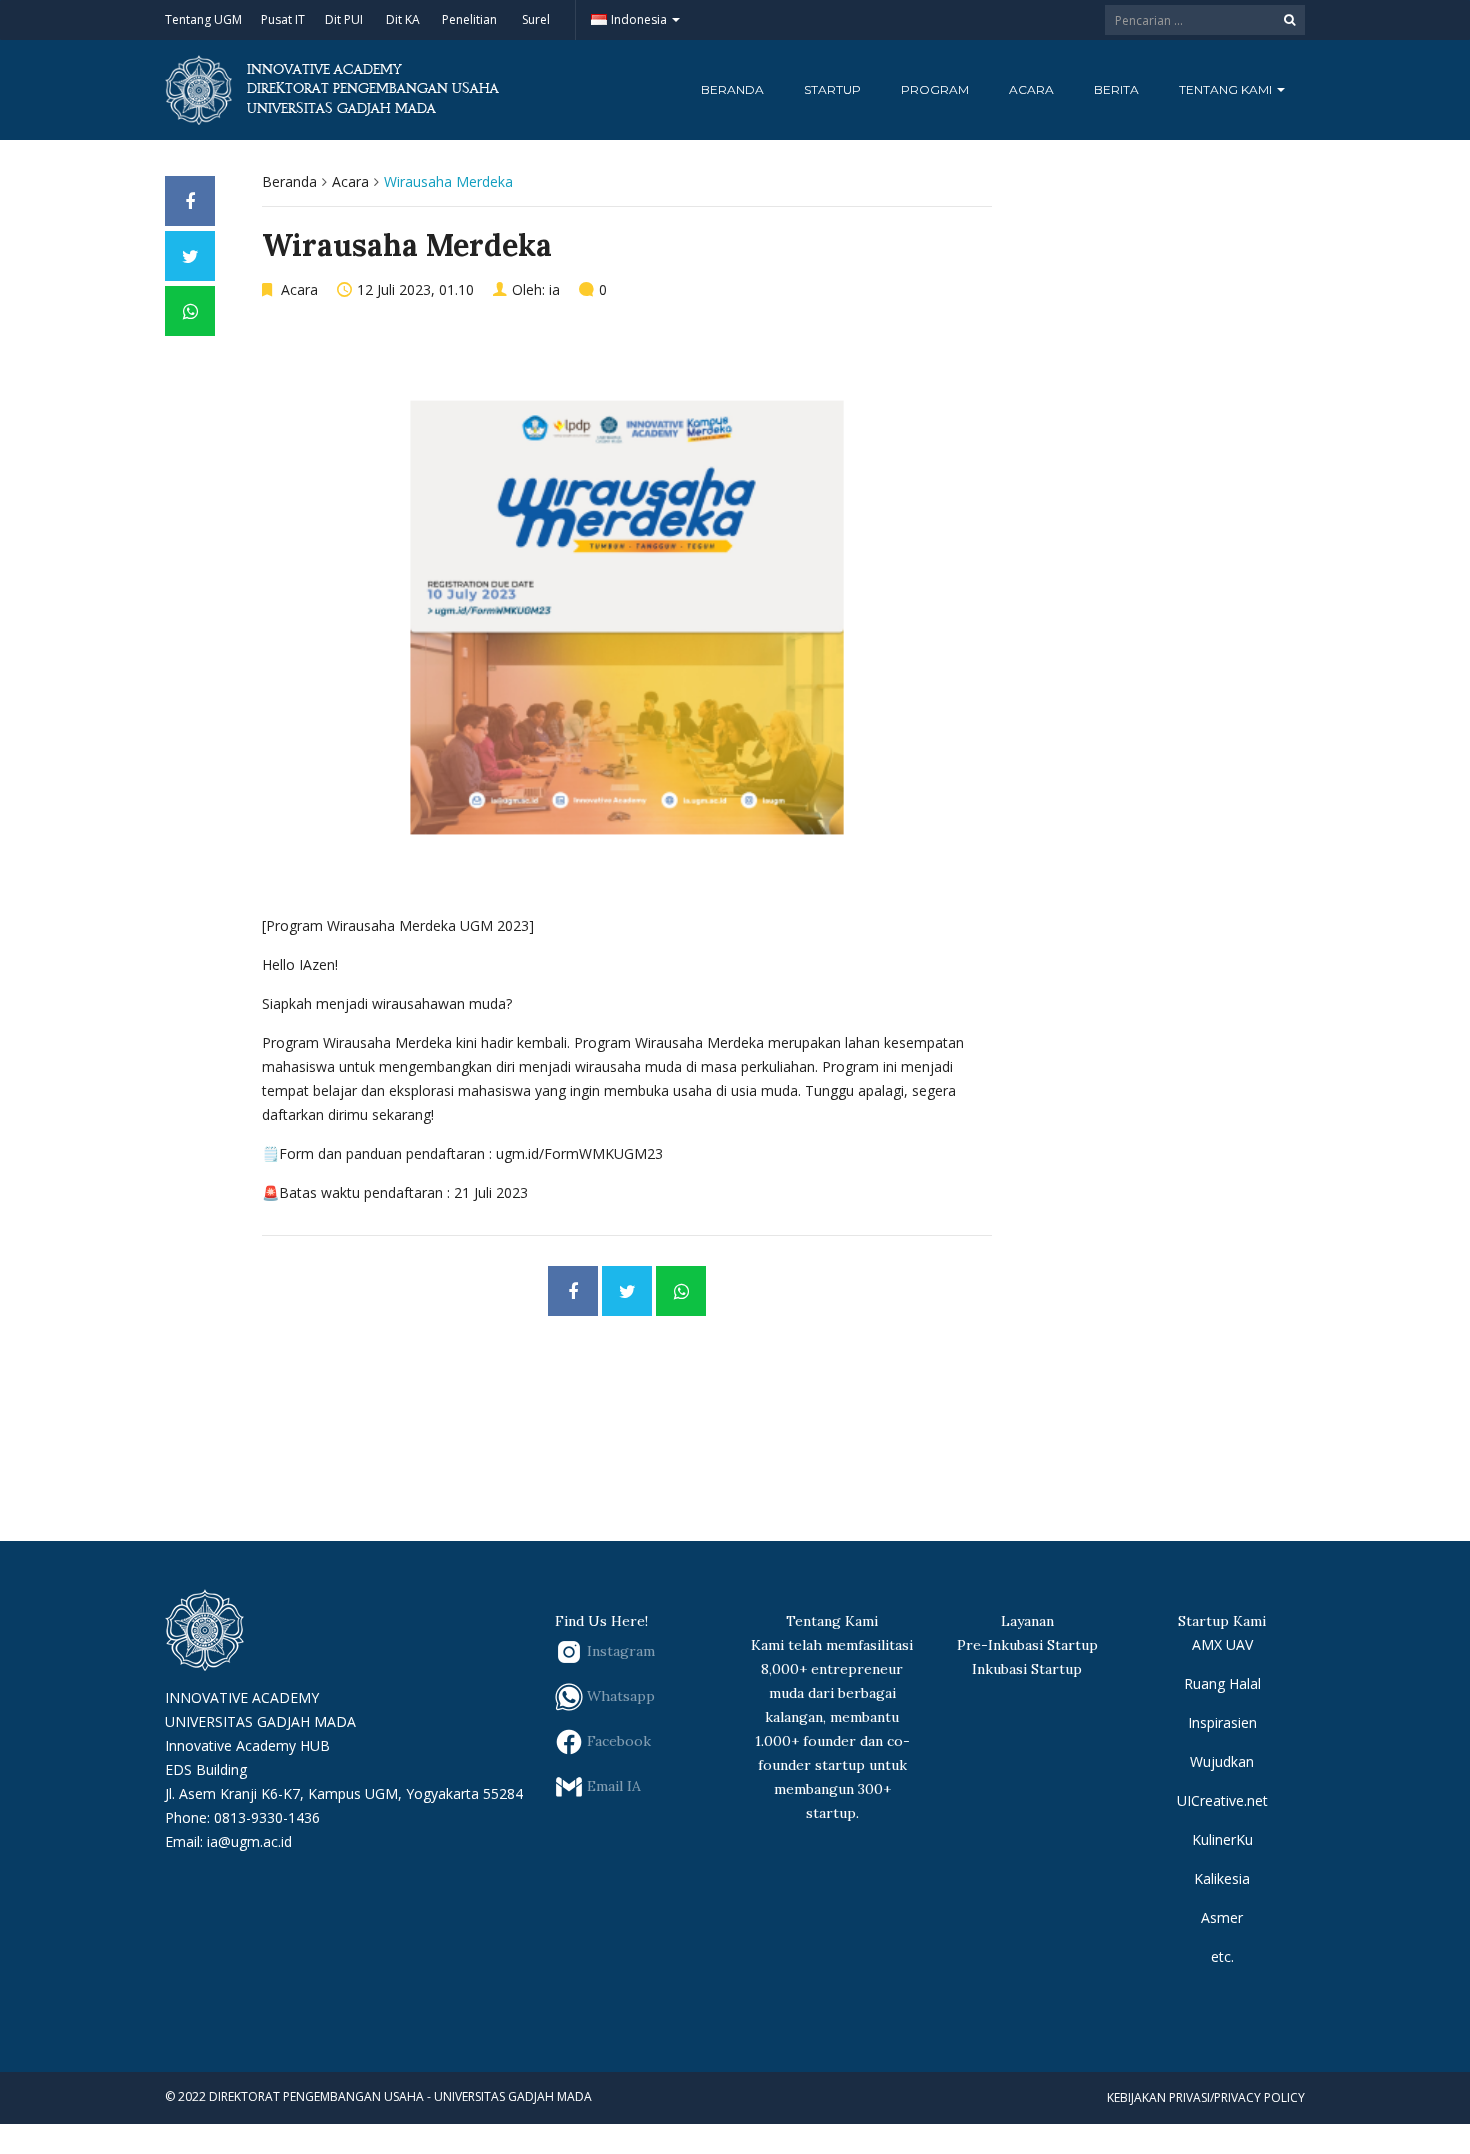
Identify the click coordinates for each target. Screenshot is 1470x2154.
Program (935, 89)
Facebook (617, 1741)
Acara (1031, 89)
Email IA (612, 1786)
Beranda (732, 89)
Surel (536, 19)
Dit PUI (344, 19)
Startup (832, 89)
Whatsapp (619, 1696)
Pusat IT (283, 19)
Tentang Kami (1227, 89)
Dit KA (403, 19)
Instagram (619, 1651)
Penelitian (469, 19)
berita (1116, 89)
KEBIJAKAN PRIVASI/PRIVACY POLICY (1206, 2097)
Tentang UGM (203, 19)
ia (554, 289)
